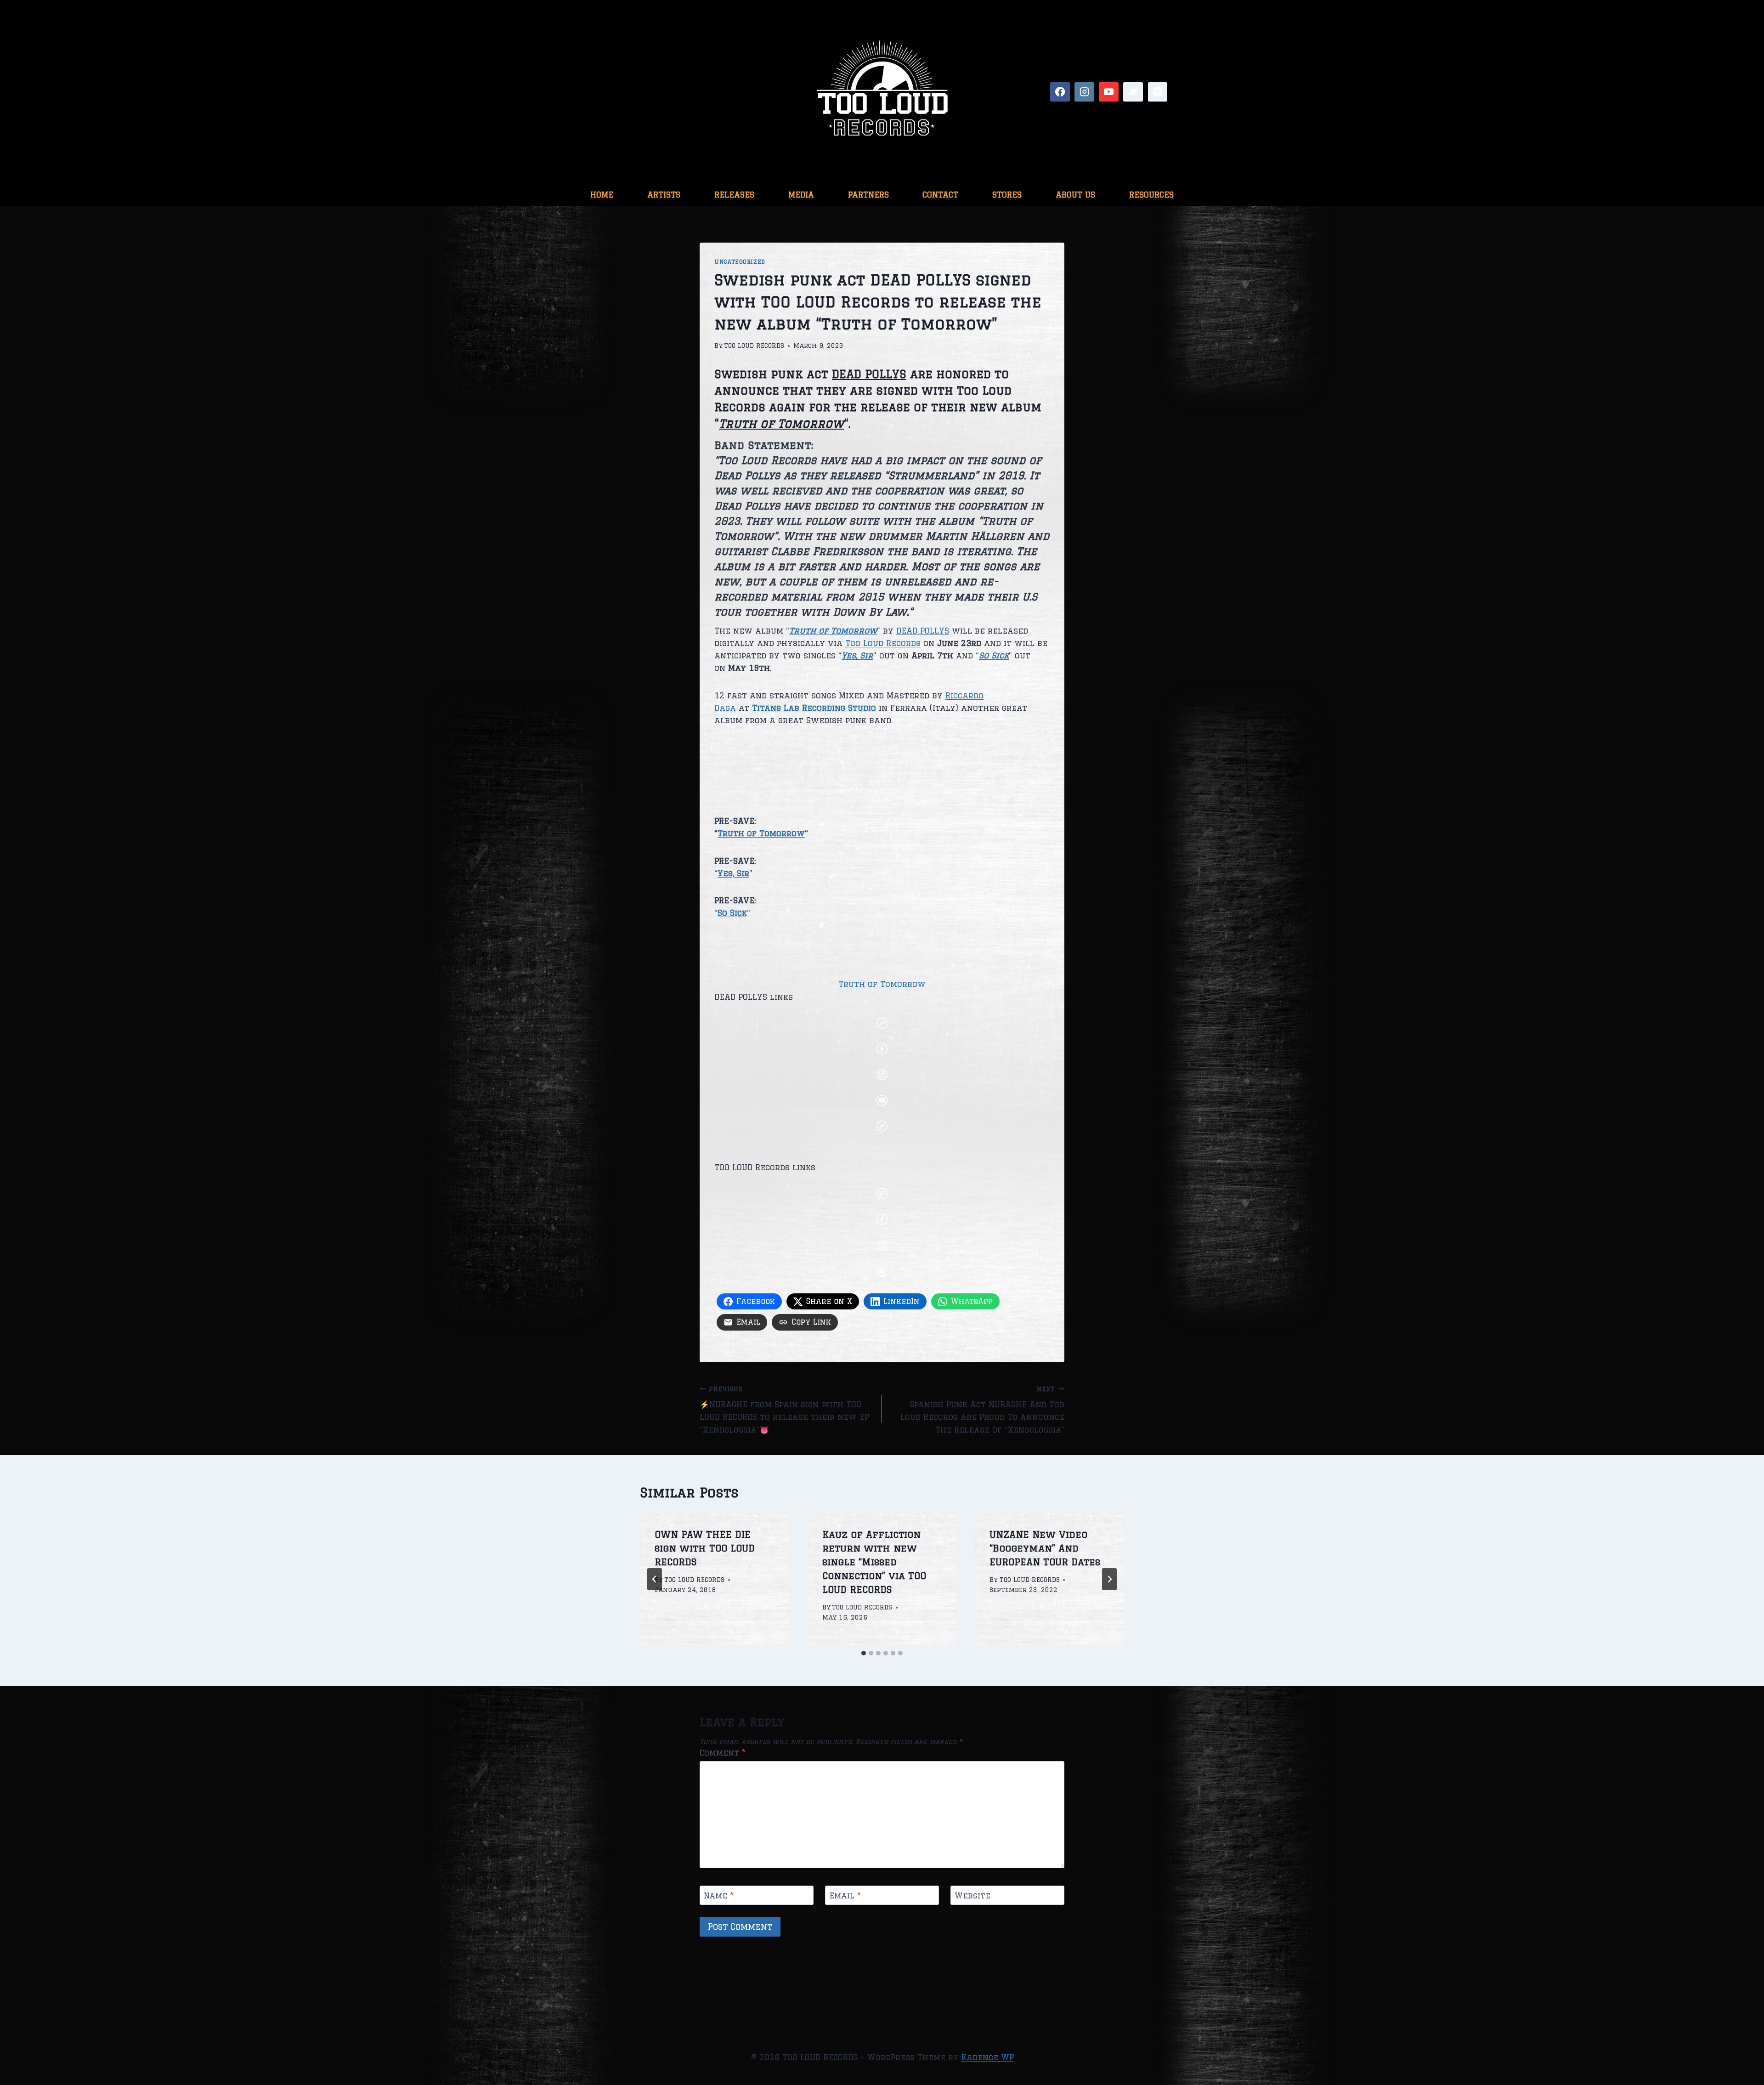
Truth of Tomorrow (761, 833)
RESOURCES (1151, 195)
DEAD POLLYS (923, 631)
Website (972, 1895)
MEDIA (801, 195)
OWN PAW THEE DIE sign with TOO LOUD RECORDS (705, 1548)
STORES (1007, 195)
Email (845, 1895)
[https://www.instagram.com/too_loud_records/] (1084, 92)
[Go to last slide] (655, 1579)
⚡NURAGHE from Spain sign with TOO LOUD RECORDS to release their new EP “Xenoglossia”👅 (784, 1410)
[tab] (864, 1653)
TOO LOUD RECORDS (754, 346)
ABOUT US (1075, 195)
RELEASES (734, 195)
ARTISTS (664, 195)
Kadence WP (988, 2057)
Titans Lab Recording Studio (814, 708)
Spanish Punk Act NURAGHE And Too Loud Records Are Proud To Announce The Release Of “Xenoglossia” (982, 1410)
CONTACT (940, 195)
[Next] (1109, 1579)
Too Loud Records (883, 643)
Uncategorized (740, 262)
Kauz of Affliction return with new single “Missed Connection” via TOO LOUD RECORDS (874, 1562)
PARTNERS (868, 195)
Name (719, 1895)
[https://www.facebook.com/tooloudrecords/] (1060, 92)
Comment (723, 1753)
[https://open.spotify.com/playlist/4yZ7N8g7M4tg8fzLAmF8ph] (1158, 92)
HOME (602, 195)
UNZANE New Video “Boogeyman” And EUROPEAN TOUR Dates (1045, 1548)
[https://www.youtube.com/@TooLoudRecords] (1109, 92)
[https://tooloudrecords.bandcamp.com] (1133, 92)
